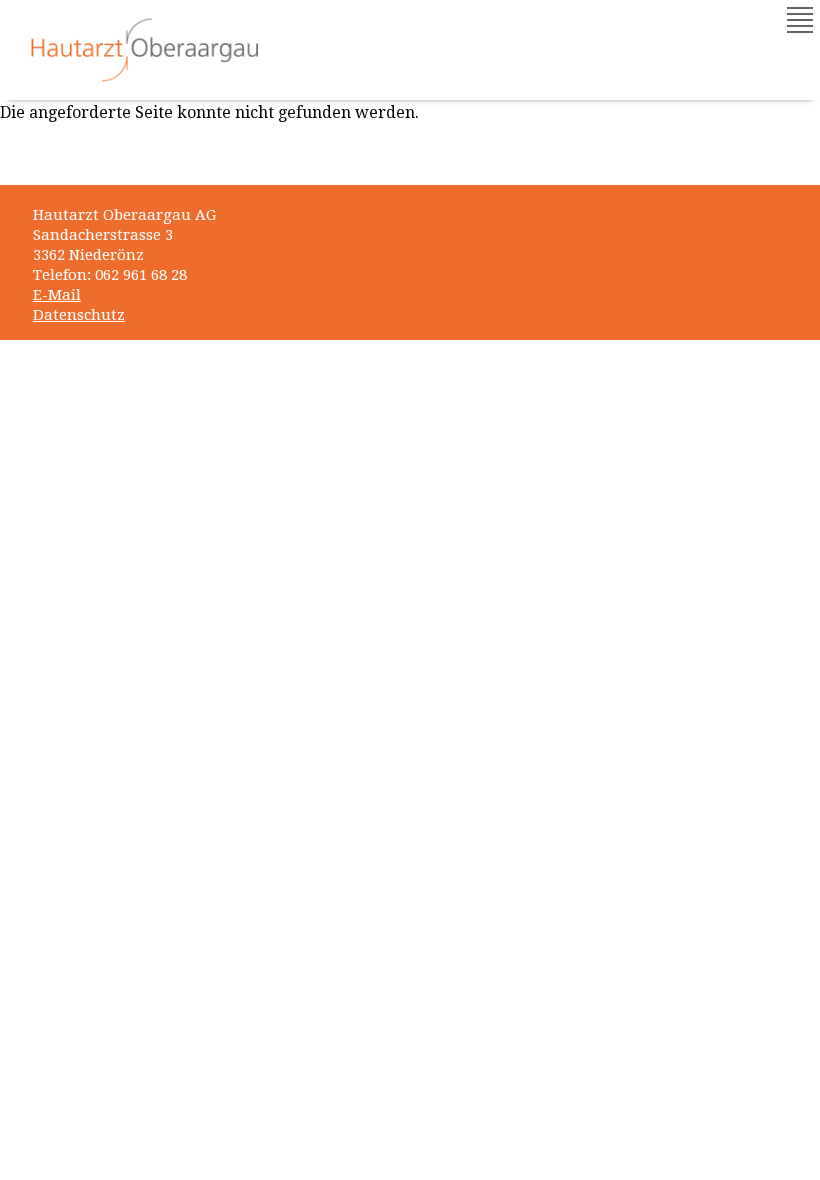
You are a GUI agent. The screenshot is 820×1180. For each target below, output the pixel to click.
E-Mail (57, 295)
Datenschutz (79, 315)
